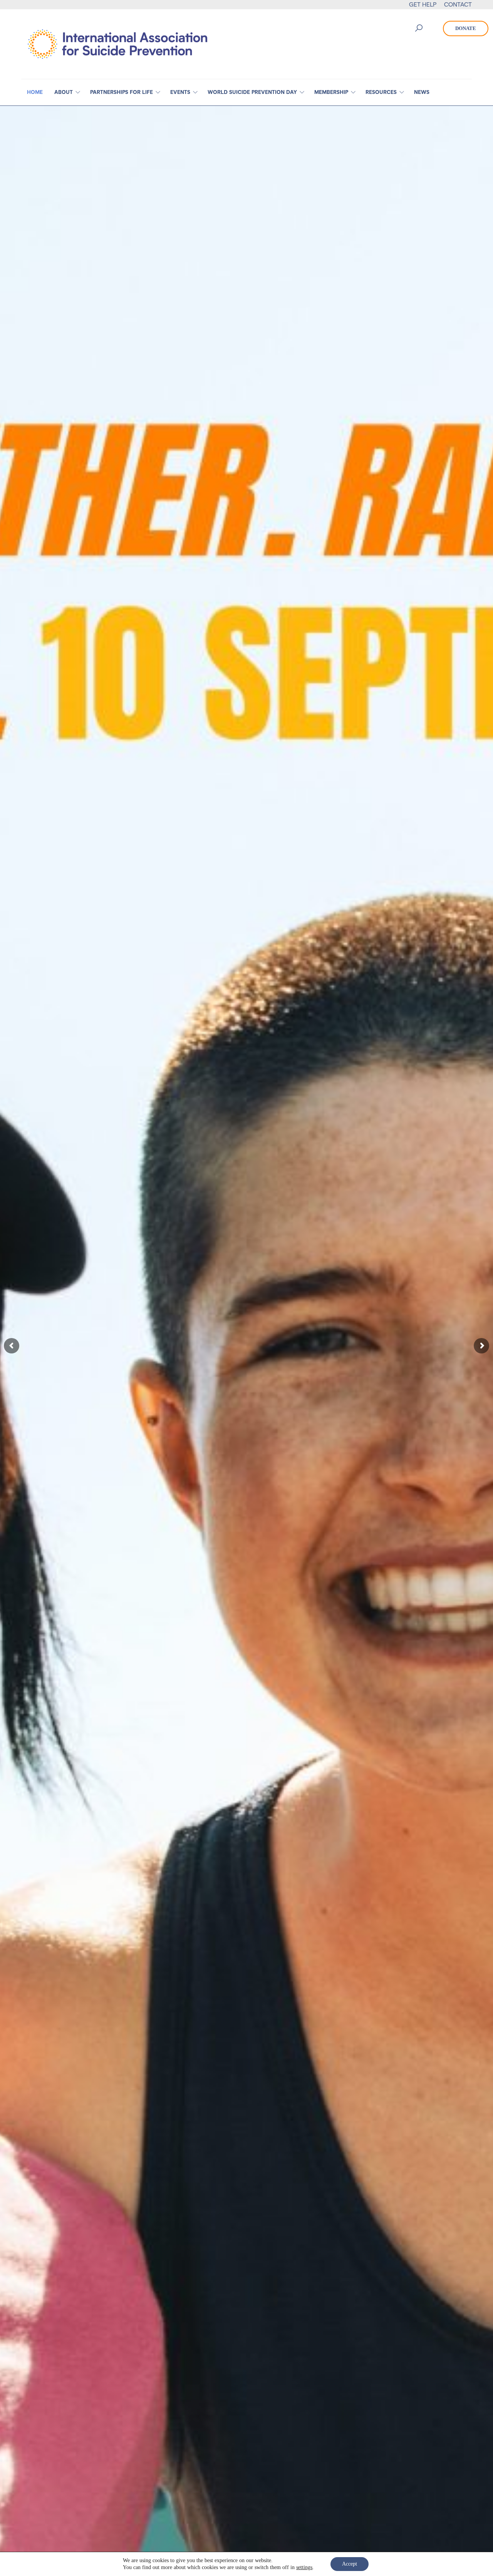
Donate (466, 28)
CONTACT (458, 4)
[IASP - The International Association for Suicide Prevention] (117, 43)
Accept (350, 2564)
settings (304, 2567)
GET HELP (423, 4)
